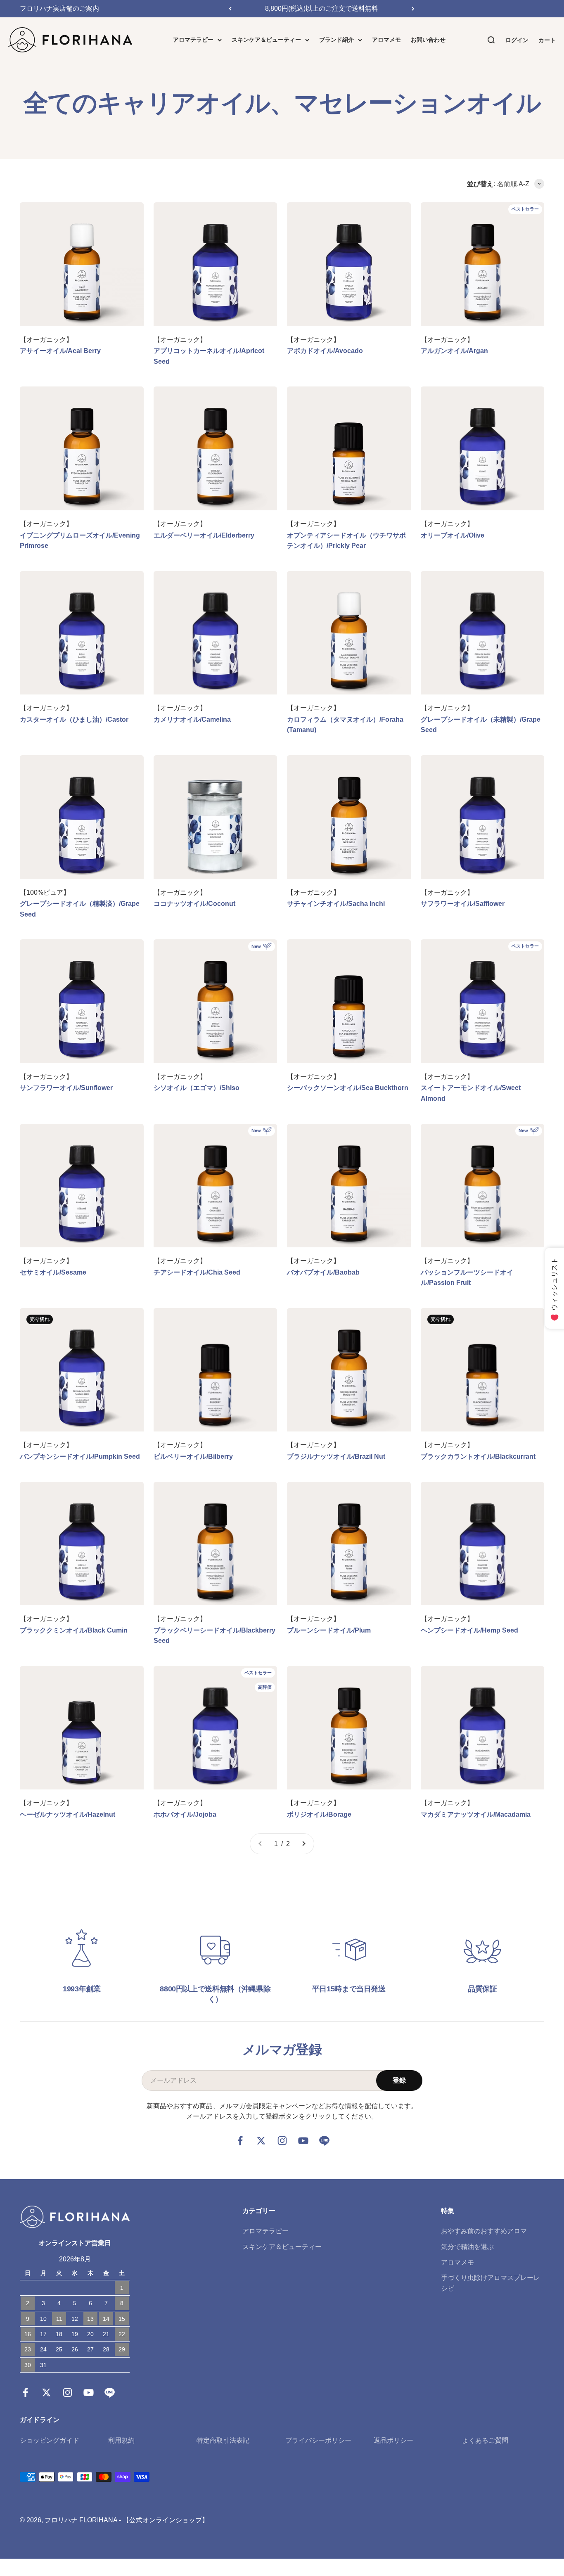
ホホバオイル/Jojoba (185, 1814)
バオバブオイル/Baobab (323, 1272)
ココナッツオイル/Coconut (194, 904)
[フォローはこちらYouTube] (303, 2141)
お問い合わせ (428, 40)
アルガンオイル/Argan (454, 351)
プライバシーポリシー (318, 2440)
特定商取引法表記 (223, 2440)
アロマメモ (386, 40)
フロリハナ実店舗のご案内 (59, 8)
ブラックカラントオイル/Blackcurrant (478, 1456)
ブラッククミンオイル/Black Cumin (74, 1630)
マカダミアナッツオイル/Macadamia (476, 1814)
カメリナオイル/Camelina (192, 719)
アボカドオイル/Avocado (325, 351)
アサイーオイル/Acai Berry (60, 351)
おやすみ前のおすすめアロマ (484, 2231)
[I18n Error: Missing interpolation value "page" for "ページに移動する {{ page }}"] (303, 1844)
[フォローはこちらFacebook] (240, 2141)
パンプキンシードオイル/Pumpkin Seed (80, 1456)
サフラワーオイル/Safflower (463, 904)
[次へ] (413, 9)
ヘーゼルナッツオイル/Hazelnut (68, 1814)
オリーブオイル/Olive (453, 535)
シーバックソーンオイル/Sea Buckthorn (348, 1088)
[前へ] (230, 9)
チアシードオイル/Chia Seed (197, 1272)
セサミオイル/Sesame (53, 1272)
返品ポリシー (393, 2440)
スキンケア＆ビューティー (266, 40)
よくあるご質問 (485, 2440)
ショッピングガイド (50, 2440)
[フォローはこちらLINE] (324, 2141)
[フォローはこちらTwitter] (261, 2141)
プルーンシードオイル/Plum (329, 1630)
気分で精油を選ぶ (467, 2247)
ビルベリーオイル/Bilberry (193, 1456)
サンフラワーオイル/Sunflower (66, 1088)
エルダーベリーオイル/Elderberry (204, 535)
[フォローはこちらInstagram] (282, 2141)
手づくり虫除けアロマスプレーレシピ (491, 2283)
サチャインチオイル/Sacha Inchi (336, 904)
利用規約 (121, 2440)
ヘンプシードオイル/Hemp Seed (469, 1630)
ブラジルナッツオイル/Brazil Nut (336, 1456)
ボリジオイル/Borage (319, 1814)
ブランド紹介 (337, 40)
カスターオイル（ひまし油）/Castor (74, 719)
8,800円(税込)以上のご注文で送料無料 (322, 8)
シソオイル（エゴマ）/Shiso (197, 1088)
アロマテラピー (193, 40)
